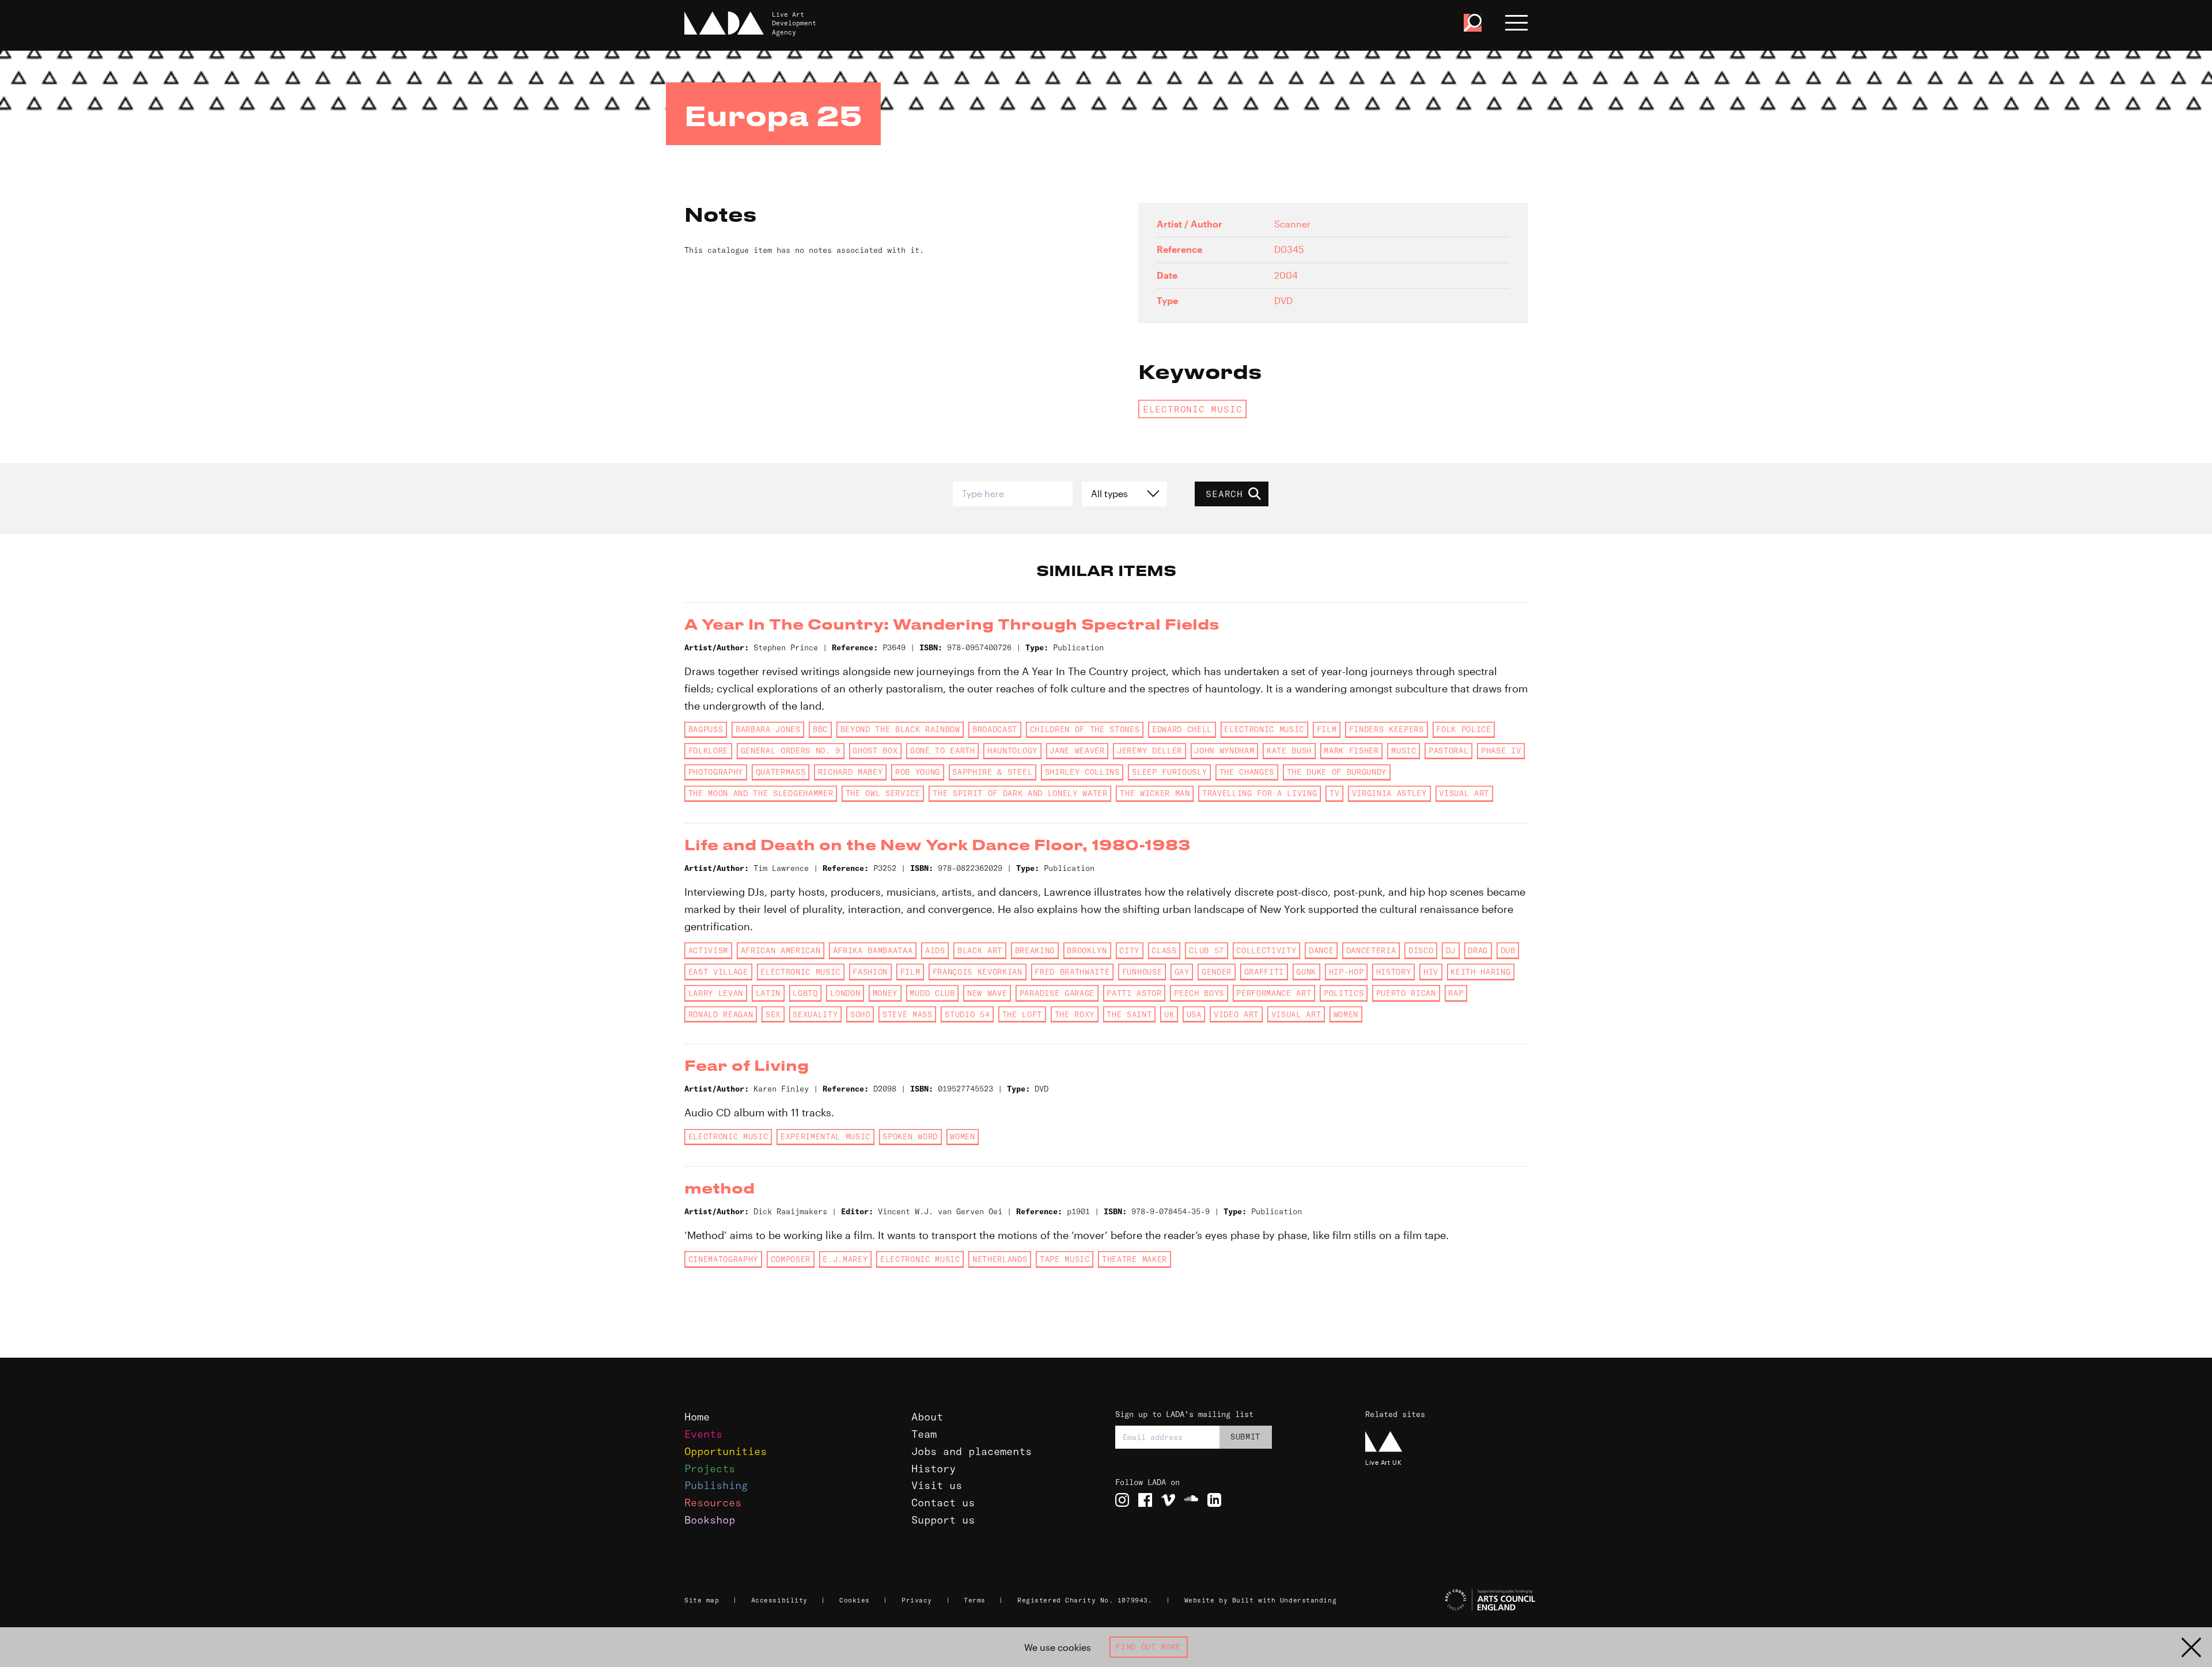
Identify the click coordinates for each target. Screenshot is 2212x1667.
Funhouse (1142, 972)
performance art (1274, 993)
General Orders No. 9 (791, 751)
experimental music (825, 1136)
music (1404, 751)
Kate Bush (1289, 751)
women (1346, 1014)
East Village (718, 972)
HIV (1431, 972)
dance (1321, 950)
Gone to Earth (943, 751)
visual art (1464, 793)
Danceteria (1371, 950)
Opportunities (726, 1451)
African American (781, 950)
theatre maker (1135, 1259)
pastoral (1448, 751)
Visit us (937, 1485)
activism (708, 950)
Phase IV (1501, 751)
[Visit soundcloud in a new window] (1191, 1500)
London (845, 993)
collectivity (1266, 950)
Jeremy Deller (1149, 751)
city (1129, 950)
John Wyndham (1224, 751)
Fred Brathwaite (1072, 972)
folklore (708, 751)
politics (1344, 993)
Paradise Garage (1057, 993)
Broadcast (995, 729)
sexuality (815, 1014)
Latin (768, 993)
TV (1334, 793)
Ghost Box (875, 751)
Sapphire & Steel (992, 772)
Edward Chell (1182, 729)
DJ (1451, 950)
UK (1169, 1014)
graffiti (1264, 972)
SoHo (860, 1014)
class (1164, 950)
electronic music (1193, 409)
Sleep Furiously (1169, 772)
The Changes (1247, 772)
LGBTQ (805, 993)
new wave (987, 993)
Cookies (855, 1600)
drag (1478, 950)
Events (703, 1434)
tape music (1065, 1259)
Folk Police (1463, 729)
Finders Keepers (1387, 729)
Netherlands (1000, 1259)
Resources (713, 1503)
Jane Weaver (1077, 751)
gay (1182, 972)
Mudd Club (932, 993)
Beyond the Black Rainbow (900, 729)
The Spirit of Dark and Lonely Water (1020, 793)
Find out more (1148, 1647)
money (885, 993)
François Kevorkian (978, 972)
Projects (710, 1469)
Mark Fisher (1351, 751)
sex (773, 1014)
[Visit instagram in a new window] (1122, 1500)
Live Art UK (1383, 1462)
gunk (1306, 972)
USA (1194, 1014)
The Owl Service (883, 793)
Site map (702, 1600)
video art (1236, 1014)
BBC (820, 729)
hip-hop (1346, 972)
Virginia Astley (1389, 793)
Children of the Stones (1085, 729)
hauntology (1012, 751)
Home (697, 1417)
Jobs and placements (971, 1451)
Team (924, 1434)
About (927, 1417)
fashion (870, 972)
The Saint (1129, 1014)
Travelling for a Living (1260, 793)
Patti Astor (1134, 993)
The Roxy (1075, 1014)
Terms (975, 1600)
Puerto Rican (1406, 993)
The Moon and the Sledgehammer (761, 793)
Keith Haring (1480, 972)
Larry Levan (716, 993)
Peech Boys (1199, 993)
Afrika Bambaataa (873, 950)
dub (1508, 950)
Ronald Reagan (721, 1014)
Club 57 (1207, 950)
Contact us (943, 1503)
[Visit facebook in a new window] (1145, 1500)
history (1394, 972)
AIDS (935, 950)
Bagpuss (706, 729)
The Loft (1022, 1014)
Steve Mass (908, 1014)
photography (716, 772)
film (1327, 729)
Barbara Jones (768, 729)
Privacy (917, 1600)
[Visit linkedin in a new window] (1214, 1500)
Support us (943, 1520)
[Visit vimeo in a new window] (1168, 1500)
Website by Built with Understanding (1261, 1600)
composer (791, 1259)
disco (1421, 950)
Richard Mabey (851, 772)
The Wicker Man (1155, 793)
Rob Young (918, 772)
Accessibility (779, 1600)
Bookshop (710, 1520)
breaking (1035, 950)
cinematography (723, 1259)
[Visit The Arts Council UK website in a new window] (1452, 1600)
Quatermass (781, 772)
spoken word (910, 1136)
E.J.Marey (845, 1259)
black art (980, 950)
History (933, 1469)
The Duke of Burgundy (1337, 772)
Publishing (716, 1485)
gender (1217, 972)
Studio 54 (967, 1014)
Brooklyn (1087, 950)
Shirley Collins (1082, 772)
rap (1456, 993)
